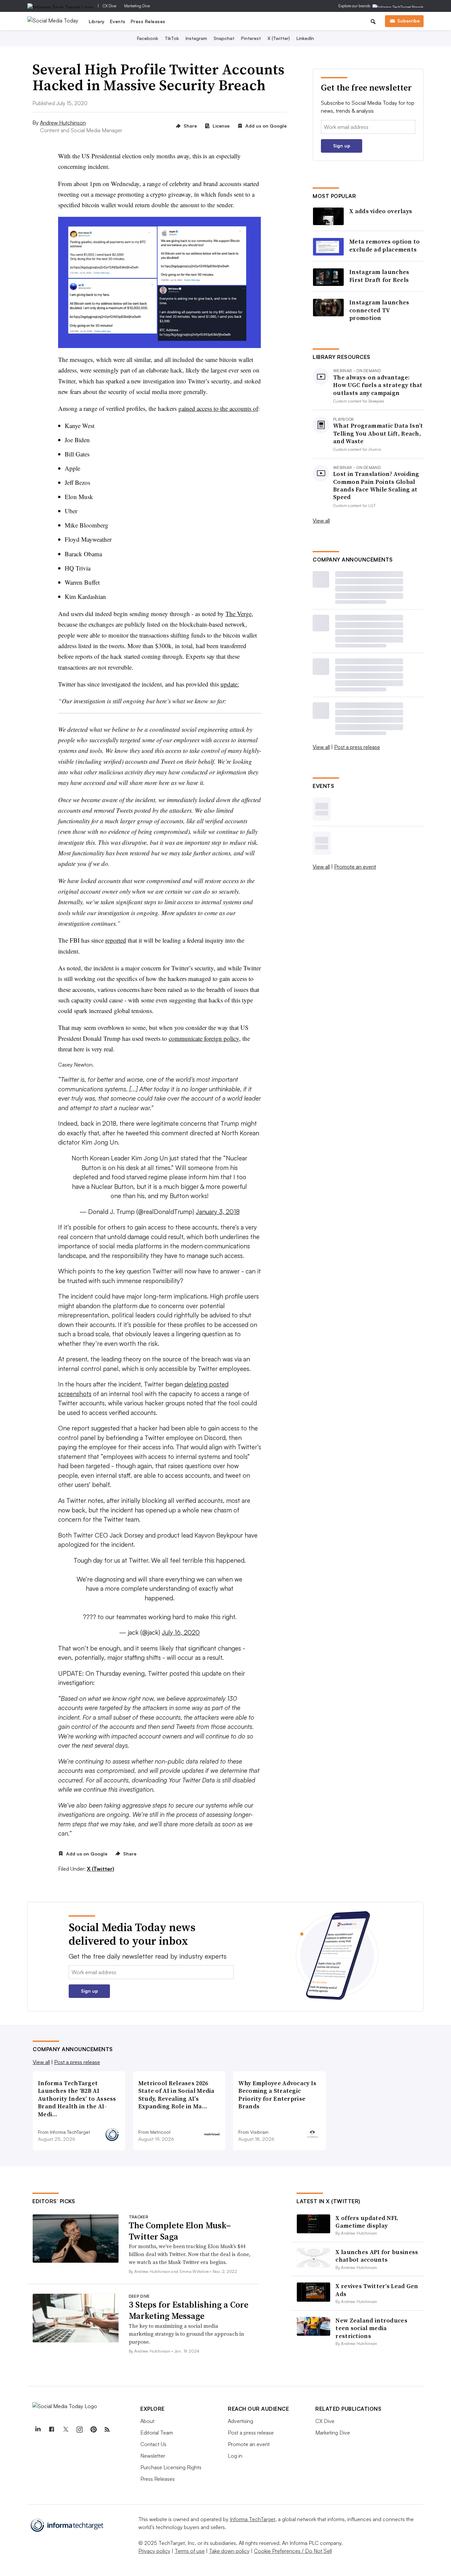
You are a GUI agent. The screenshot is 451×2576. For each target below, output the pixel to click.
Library (97, 21)
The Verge (239, 614)
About (147, 2421)
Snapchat (224, 38)
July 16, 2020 (181, 1632)
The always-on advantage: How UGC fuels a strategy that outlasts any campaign (378, 385)
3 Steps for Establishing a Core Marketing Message (189, 2310)
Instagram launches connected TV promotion (379, 310)
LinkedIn (305, 38)
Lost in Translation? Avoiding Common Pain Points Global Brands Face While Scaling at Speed (376, 486)
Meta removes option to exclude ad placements (385, 245)
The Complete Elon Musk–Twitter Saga (180, 2231)
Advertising (241, 2421)
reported (116, 940)
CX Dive (109, 6)
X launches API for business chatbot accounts (377, 2256)
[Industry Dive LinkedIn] (38, 2430)
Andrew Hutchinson (63, 123)
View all (321, 521)
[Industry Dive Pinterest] (93, 2430)
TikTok (172, 38)
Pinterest (251, 38)
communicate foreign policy (204, 1038)
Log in (235, 2456)
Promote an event (355, 867)
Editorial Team (157, 2433)
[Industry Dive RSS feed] (107, 2430)
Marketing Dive (137, 6)
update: (230, 684)
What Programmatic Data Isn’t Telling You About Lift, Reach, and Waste (378, 433)
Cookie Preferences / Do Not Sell (293, 2551)
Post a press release (357, 747)
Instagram (196, 38)
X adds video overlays (381, 211)
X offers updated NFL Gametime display (367, 2222)
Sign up (342, 146)
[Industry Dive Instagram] (79, 2430)
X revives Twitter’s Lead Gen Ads (377, 2290)
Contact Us (153, 2444)
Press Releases (148, 21)
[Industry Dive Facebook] (52, 2430)
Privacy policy (154, 2551)
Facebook (148, 38)
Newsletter (153, 2456)
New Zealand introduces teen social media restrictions (371, 2328)
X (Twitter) (279, 38)
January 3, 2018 (218, 1212)
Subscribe (408, 21)
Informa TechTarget (253, 2519)
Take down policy (229, 2551)
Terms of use (190, 2551)
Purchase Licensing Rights (171, 2467)
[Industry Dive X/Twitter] (65, 2430)
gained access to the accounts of (218, 408)
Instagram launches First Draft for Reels (379, 276)
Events (118, 21)
